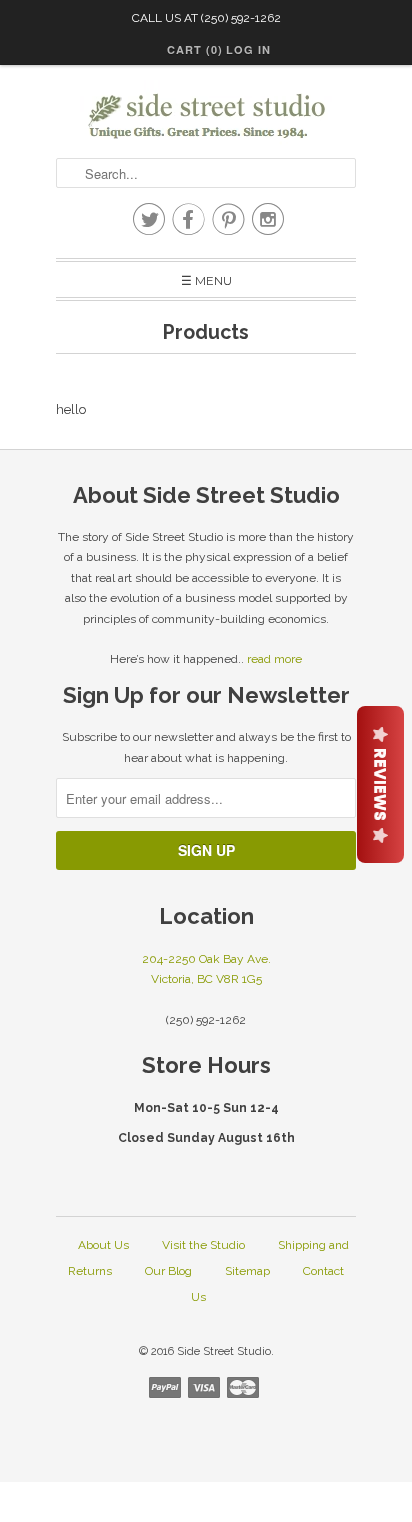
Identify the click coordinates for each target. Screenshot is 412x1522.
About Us (103, 1245)
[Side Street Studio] (206, 116)
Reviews (380, 784)
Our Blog (168, 1271)
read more (274, 659)
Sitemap (247, 1271)
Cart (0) (195, 49)
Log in (248, 49)
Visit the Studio (203, 1245)
